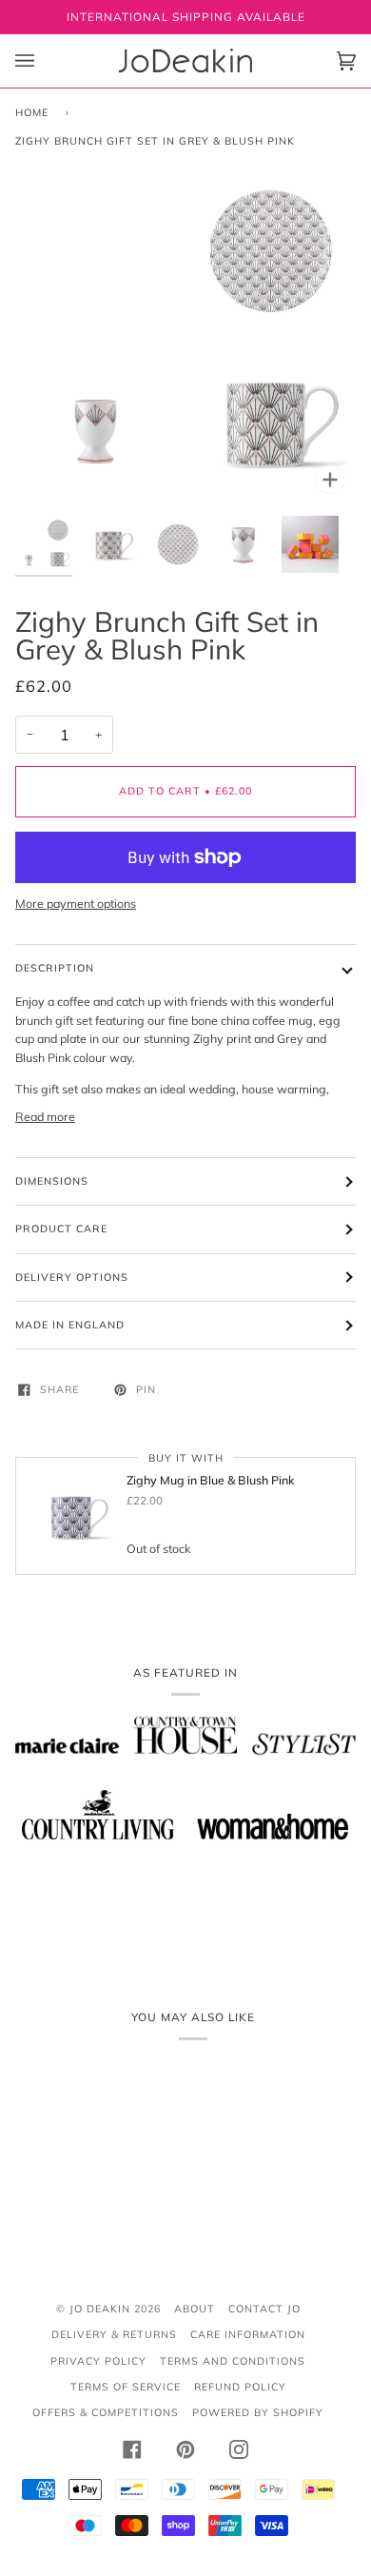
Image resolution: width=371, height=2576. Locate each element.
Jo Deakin (100, 2309)
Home (32, 112)
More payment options (76, 903)
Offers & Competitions (106, 2412)
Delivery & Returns (114, 2334)
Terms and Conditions (233, 2361)
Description (55, 968)
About (195, 2309)
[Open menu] (44, 61)
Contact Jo (264, 2309)
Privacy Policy (98, 2361)
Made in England (70, 1325)
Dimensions (52, 1181)
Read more (45, 1116)
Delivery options (72, 1277)
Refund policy (240, 2387)
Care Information (248, 2334)
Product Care (61, 1229)
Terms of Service (126, 2387)
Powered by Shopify (258, 2412)
